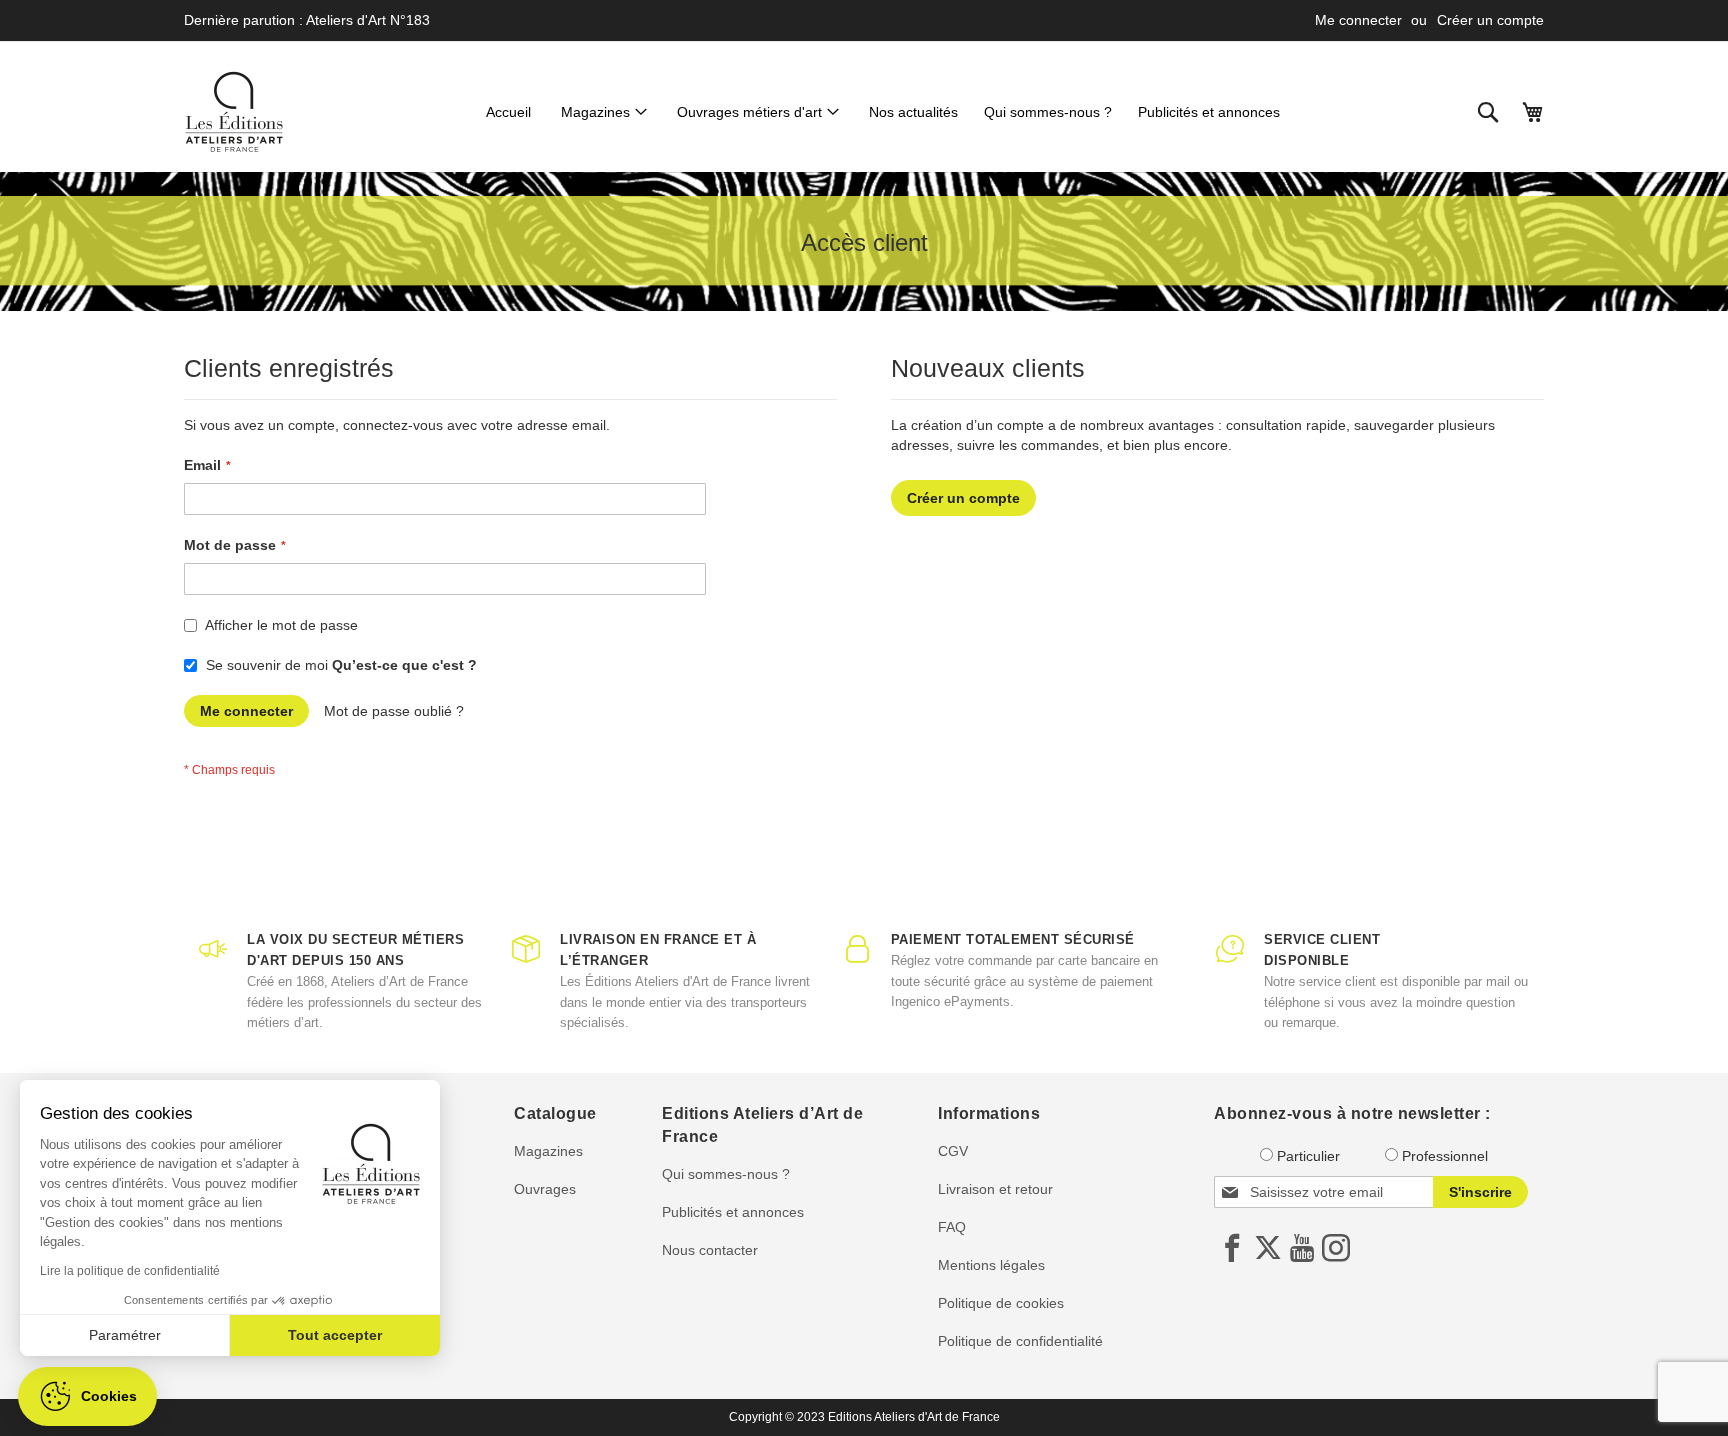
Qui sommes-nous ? (726, 1174)
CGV (953, 1151)
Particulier (1308, 1156)
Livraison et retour (995, 1189)
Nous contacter (710, 1250)
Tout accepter (335, 1335)
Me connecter (1358, 20)
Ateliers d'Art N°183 (368, 20)
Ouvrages (545, 1189)
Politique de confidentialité (1020, 1341)
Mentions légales (991, 1265)
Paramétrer (125, 1335)
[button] (87, 1396)
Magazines (548, 1151)
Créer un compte (1490, 20)
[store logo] (234, 112)
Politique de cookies (1001, 1303)
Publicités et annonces (733, 1212)
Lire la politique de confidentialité (130, 1271)
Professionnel (1445, 1156)
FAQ (952, 1227)
